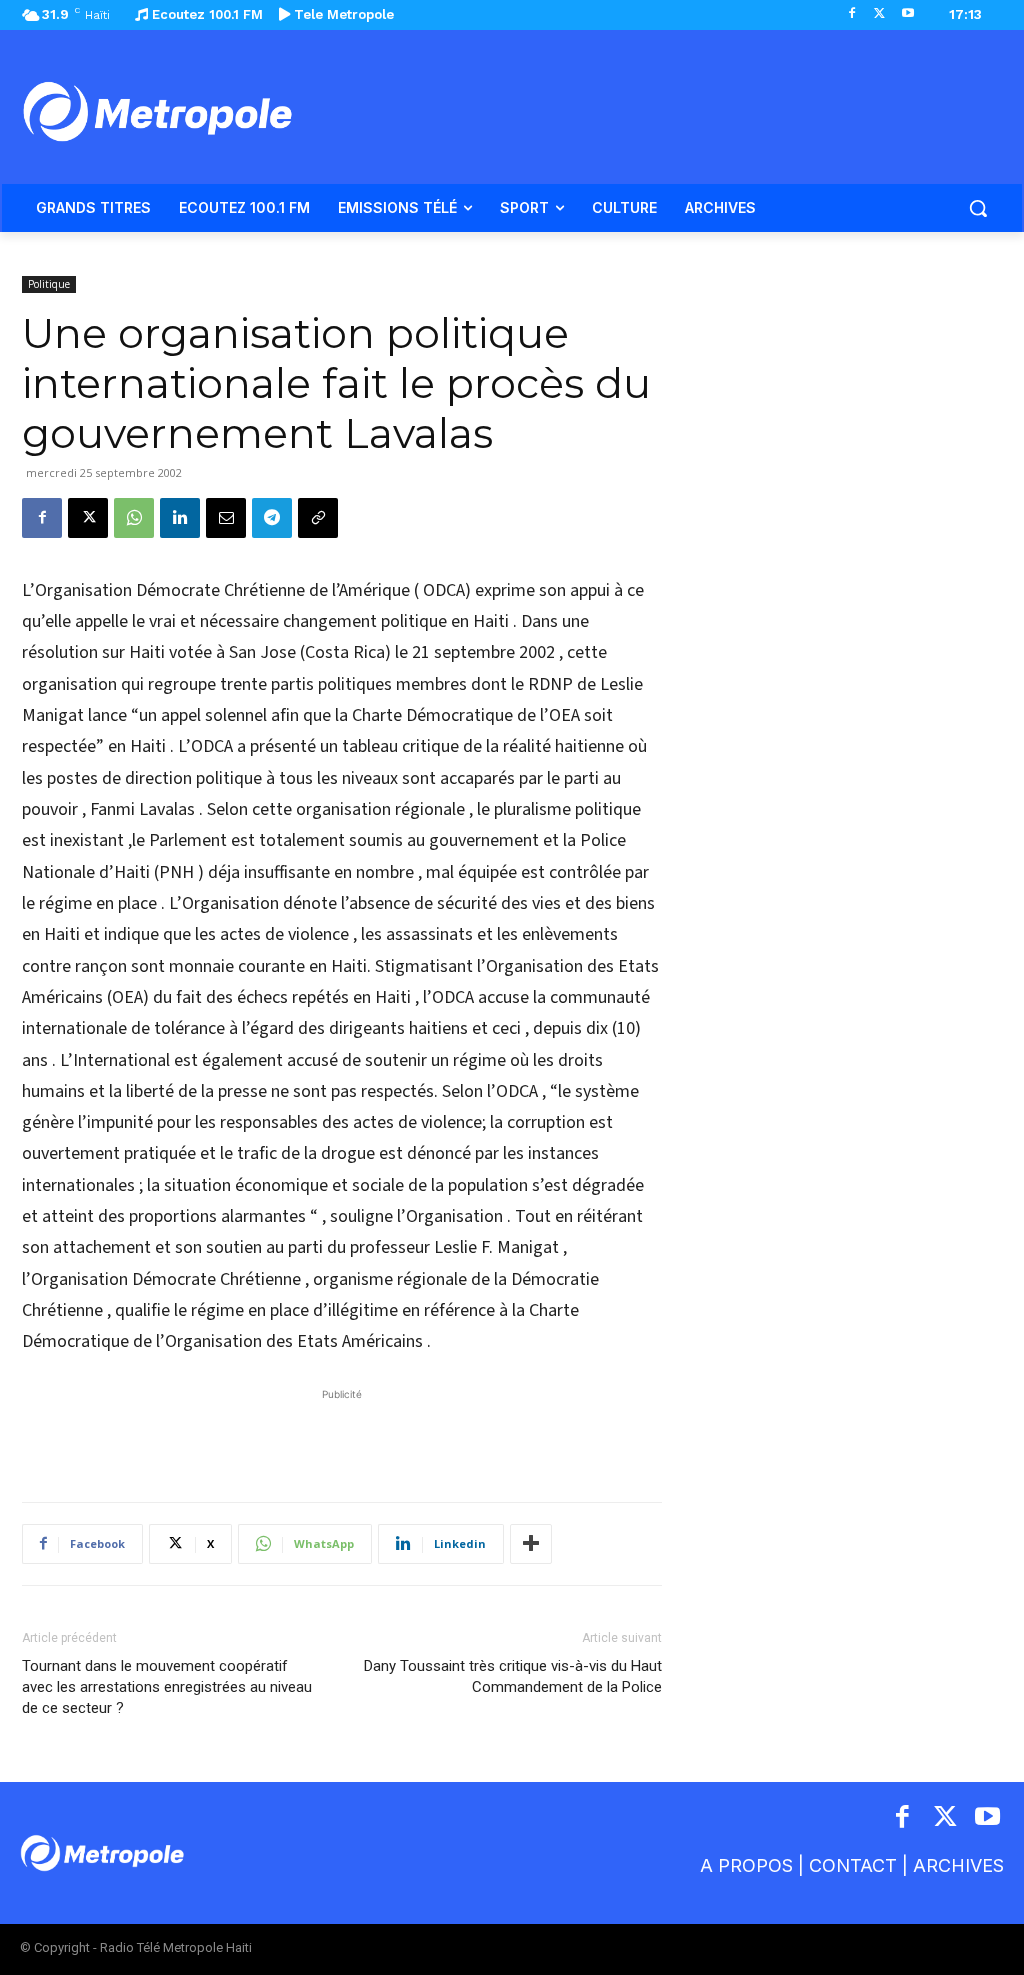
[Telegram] (272, 518)
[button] (978, 208)
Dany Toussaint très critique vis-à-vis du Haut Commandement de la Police (513, 1676)
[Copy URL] (318, 518)
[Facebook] (852, 14)
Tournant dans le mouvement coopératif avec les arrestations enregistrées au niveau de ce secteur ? (167, 1687)
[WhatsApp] (134, 518)
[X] (879, 14)
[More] (531, 1544)
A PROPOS (746, 1865)
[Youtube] (907, 14)
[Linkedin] (180, 518)
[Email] (226, 518)
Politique (49, 284)
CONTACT (853, 1865)
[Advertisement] (342, 1435)
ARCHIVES (958, 1865)
